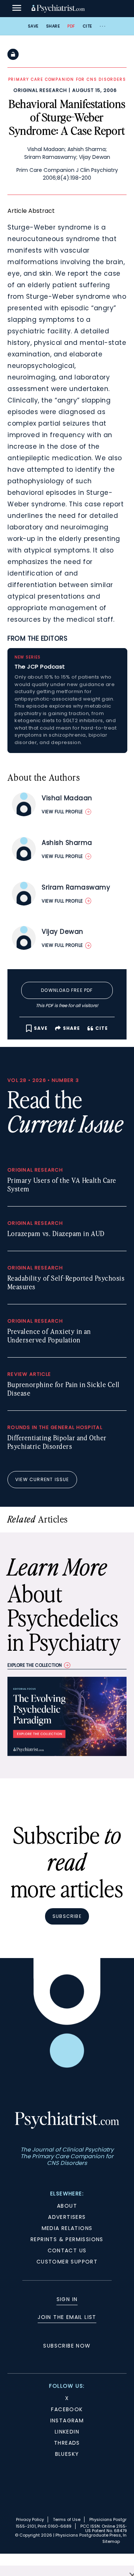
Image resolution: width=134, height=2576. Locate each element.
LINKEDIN (67, 2432)
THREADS (67, 2443)
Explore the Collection (35, 1665)
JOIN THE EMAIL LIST (67, 2317)
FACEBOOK (67, 2409)
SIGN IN (67, 2299)
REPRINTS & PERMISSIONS (67, 2239)
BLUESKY (67, 2454)
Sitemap (111, 2541)
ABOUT (67, 2206)
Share (53, 26)
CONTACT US (67, 2250)
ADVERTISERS (67, 2217)
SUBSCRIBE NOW (67, 2346)
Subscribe (67, 1916)
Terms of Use (67, 2519)
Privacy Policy (30, 2519)
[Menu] (17, 9)
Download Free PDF (67, 990)
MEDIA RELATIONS (67, 2228)
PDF (71, 26)
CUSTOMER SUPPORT (67, 2262)
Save (33, 26)
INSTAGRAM (67, 2420)
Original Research (40, 90)
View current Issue (42, 1479)
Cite (87, 26)
